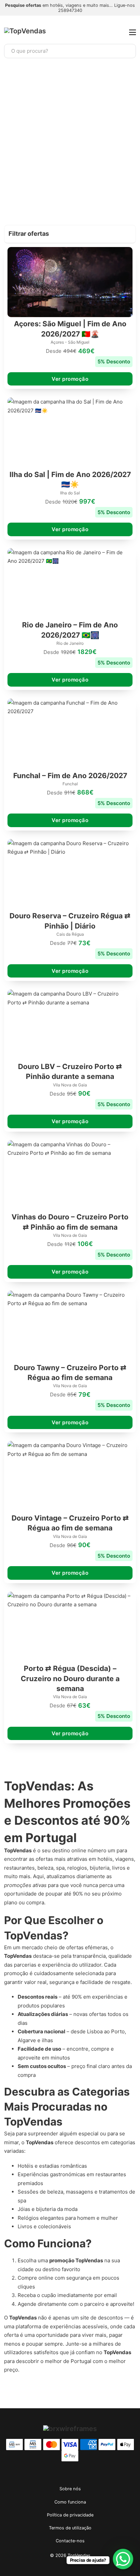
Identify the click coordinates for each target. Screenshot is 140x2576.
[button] (70, 234)
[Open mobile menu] (133, 32)
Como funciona (70, 2502)
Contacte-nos (70, 2541)
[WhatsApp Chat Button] (123, 2559)
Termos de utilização (70, 2528)
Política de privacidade (70, 2515)
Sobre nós (70, 2489)
